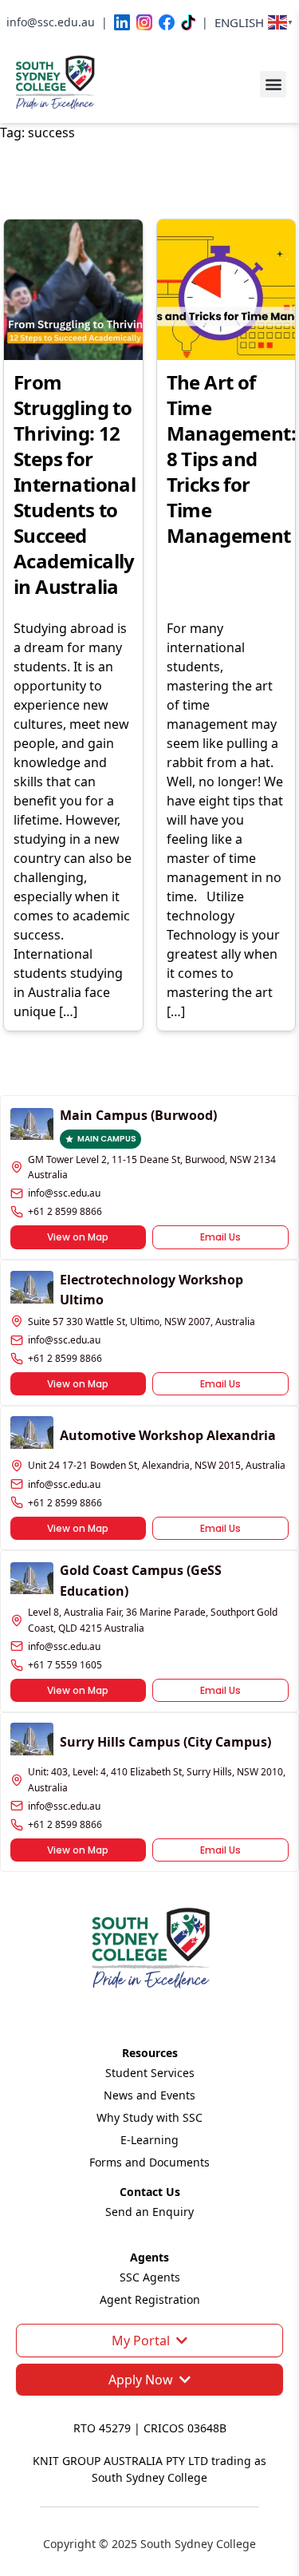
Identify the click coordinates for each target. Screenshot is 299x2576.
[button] (273, 84)
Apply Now (141, 2380)
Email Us (220, 1237)
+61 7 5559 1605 (65, 1665)
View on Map (78, 1237)
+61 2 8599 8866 (65, 1211)
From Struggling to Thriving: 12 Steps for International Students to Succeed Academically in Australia (75, 484)
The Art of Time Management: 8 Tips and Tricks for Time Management (231, 459)
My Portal (141, 2341)
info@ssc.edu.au (64, 1193)
